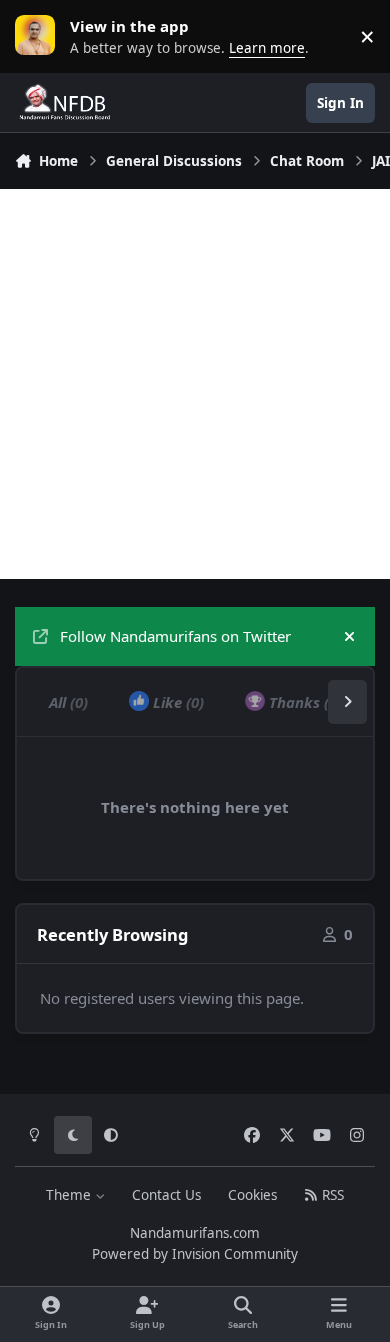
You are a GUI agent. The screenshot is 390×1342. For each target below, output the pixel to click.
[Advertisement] (195, 384)
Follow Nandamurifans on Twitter (175, 636)
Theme (70, 1195)
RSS (331, 1195)
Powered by (195, 1254)
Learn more (40, 36)
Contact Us (166, 1195)
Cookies (252, 1195)
